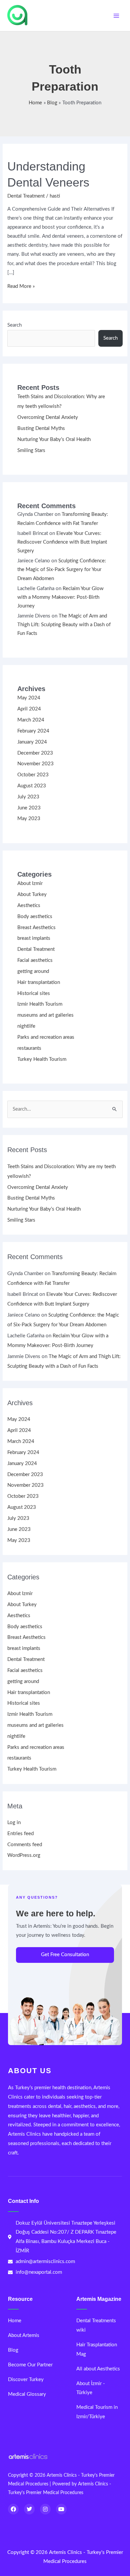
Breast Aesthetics (36, 928)
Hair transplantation (39, 982)
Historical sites (34, 993)
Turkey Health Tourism (42, 1059)
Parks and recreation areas (46, 1037)
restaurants (29, 1048)
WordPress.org (24, 1855)
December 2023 (35, 753)
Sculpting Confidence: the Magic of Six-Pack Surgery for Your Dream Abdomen (62, 570)
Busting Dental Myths (41, 428)
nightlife (26, 1026)
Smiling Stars (31, 451)
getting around (33, 971)
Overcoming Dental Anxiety (48, 417)
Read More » (21, 286)
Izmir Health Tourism (40, 1004)
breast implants (34, 938)
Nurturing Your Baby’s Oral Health (54, 439)
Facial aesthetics (35, 960)
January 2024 (32, 742)
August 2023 (32, 786)
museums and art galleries (45, 1015)
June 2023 (29, 808)
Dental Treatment (26, 196)
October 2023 (33, 775)
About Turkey (32, 894)
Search (14, 325)
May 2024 (29, 698)
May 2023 (29, 819)
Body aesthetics (35, 917)
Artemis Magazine (99, 2299)
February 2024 (33, 731)
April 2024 (29, 709)
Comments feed (25, 1845)
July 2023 (28, 797)
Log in (14, 1823)
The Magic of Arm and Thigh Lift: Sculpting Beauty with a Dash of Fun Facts (64, 625)
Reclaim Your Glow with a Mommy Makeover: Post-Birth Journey (60, 597)
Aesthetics (29, 906)
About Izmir (30, 883)
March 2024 (31, 720)
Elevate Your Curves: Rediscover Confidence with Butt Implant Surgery (62, 542)
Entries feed (20, 1834)
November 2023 (35, 764)
